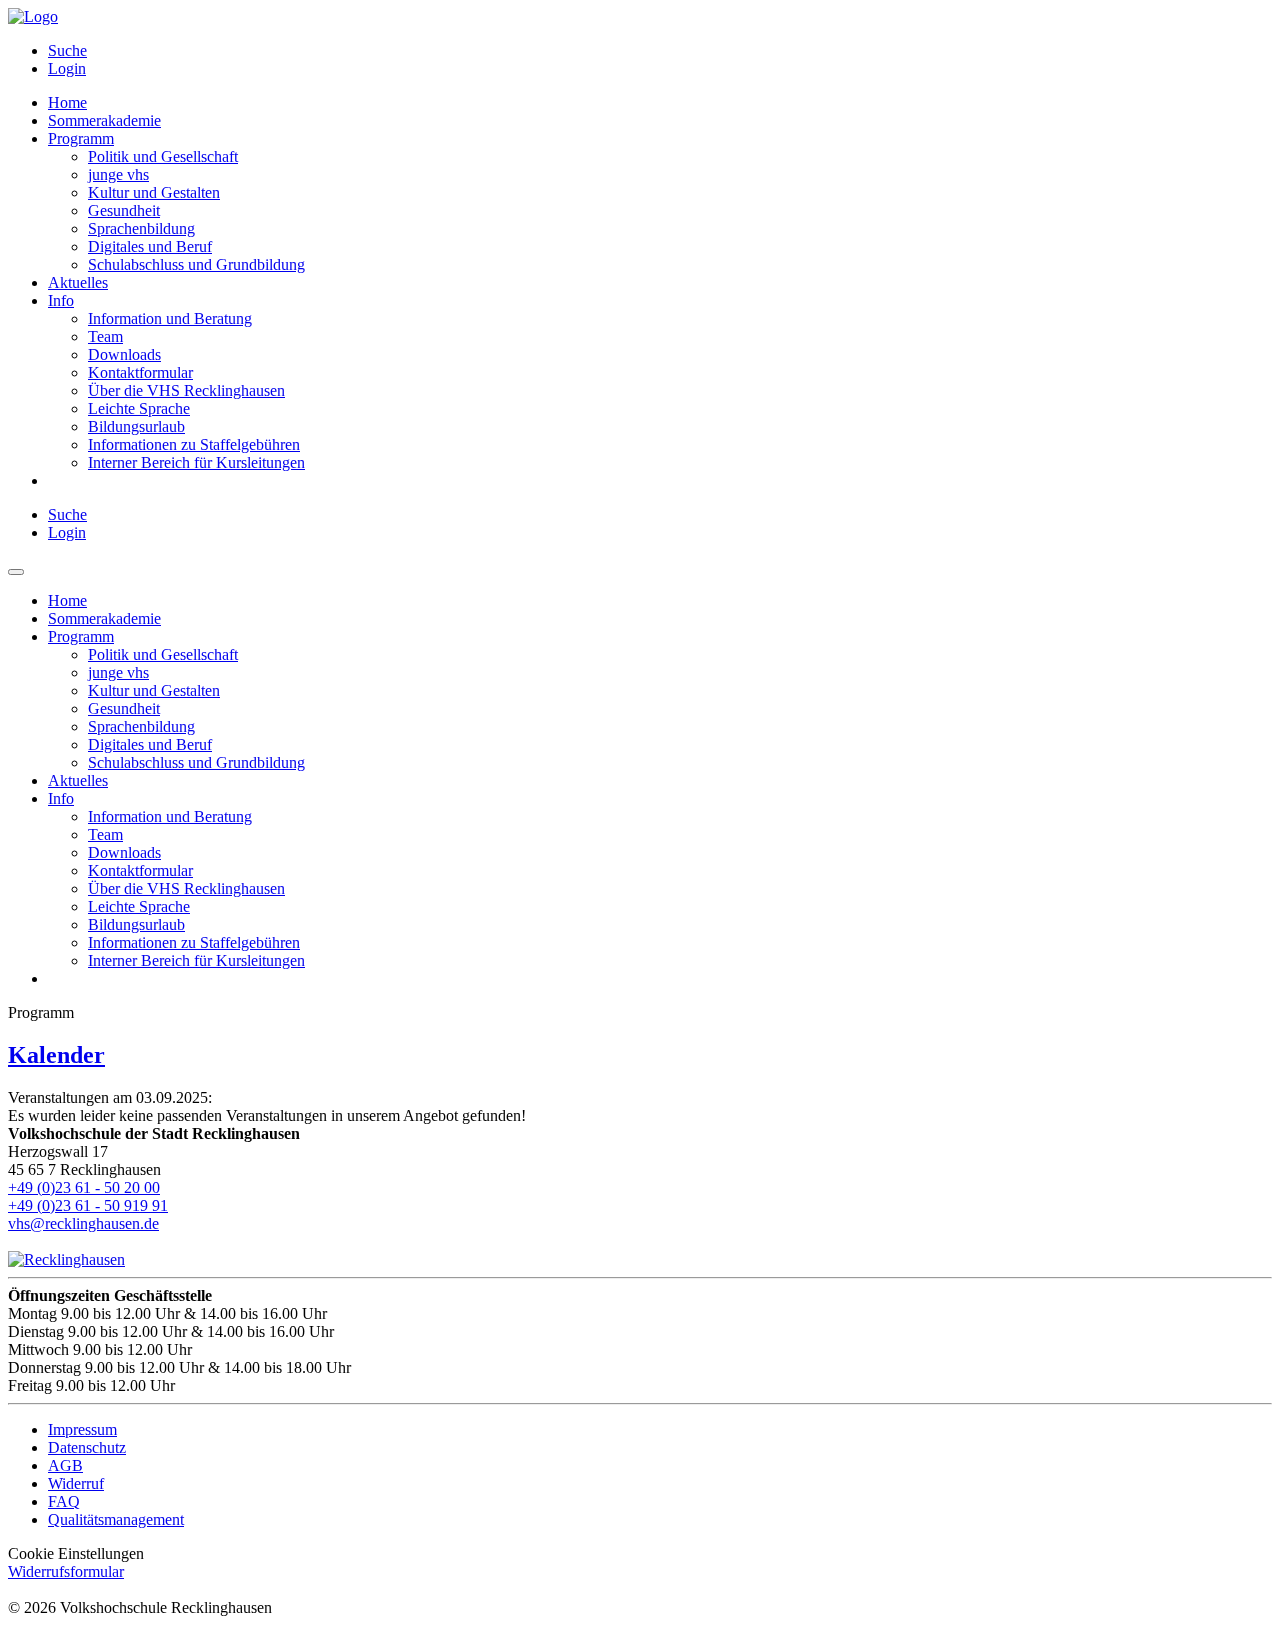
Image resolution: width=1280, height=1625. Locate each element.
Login (67, 68)
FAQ (64, 1501)
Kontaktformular (140, 372)
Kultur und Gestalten (154, 192)
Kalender (56, 1055)
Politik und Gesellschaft (163, 156)
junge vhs (118, 174)
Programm (81, 138)
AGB (65, 1465)
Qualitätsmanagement (116, 1519)
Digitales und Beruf (150, 246)
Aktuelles (78, 282)
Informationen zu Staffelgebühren (194, 444)
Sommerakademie (104, 120)
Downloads (124, 354)
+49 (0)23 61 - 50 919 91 (88, 1205)
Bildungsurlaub (136, 426)
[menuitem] (660, 51)
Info (61, 300)
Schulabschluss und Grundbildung (196, 264)
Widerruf (76, 1483)
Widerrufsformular (66, 1571)
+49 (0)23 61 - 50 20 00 (84, 1187)
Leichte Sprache (139, 408)
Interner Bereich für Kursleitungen (196, 462)
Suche (67, 50)
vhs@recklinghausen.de (83, 1223)
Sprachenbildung (141, 228)
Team (105, 336)
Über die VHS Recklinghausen (186, 390)
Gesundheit (124, 210)
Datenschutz (87, 1447)
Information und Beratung (170, 318)
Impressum (82, 1429)
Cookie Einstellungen (76, 1553)
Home (67, 102)
